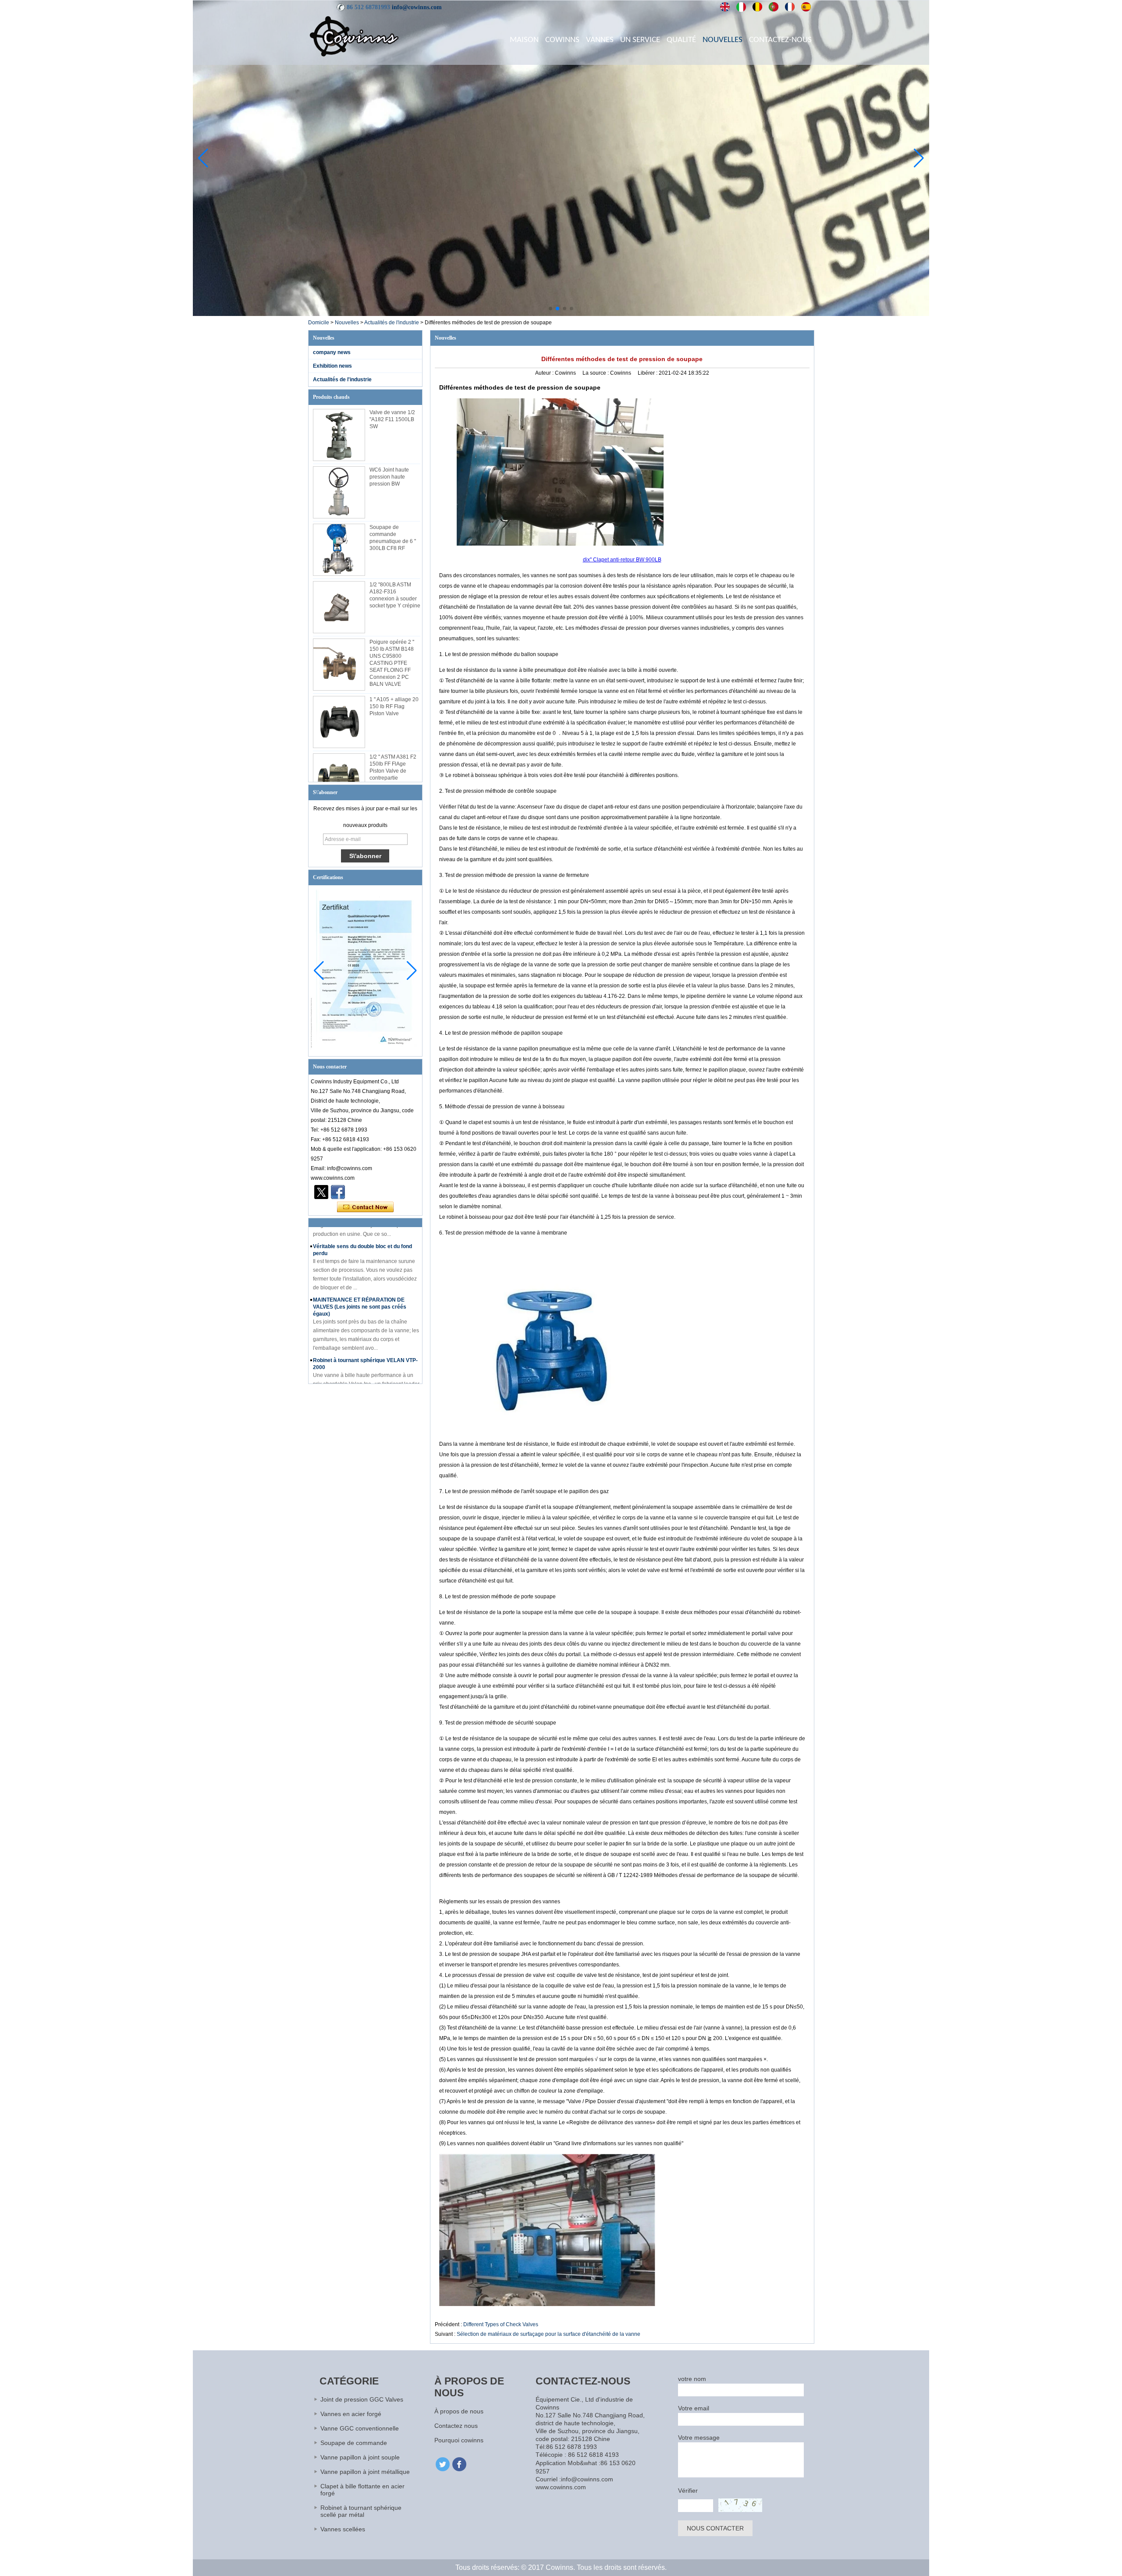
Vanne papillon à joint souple (360, 2457)
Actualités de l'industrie (392, 323)
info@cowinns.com (417, 7)
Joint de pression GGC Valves (362, 2399)
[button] (550, 309)
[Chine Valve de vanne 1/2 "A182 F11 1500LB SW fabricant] (339, 435)
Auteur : (545, 373)
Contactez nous (456, 2426)
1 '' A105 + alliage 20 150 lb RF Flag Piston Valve (394, 706)
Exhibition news (332, 366)
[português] (774, 7)
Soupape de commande (354, 2443)
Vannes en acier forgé (351, 2414)
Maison (524, 40)
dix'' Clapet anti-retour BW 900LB (622, 560)
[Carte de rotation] (561, 314)
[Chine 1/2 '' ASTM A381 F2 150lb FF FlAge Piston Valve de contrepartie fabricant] (339, 779)
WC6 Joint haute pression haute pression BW (389, 477)
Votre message (699, 2438)
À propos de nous (459, 2411)
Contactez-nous (780, 40)
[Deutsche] (758, 7)
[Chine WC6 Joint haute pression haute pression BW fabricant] (339, 492)
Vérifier (688, 2491)
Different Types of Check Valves (501, 2324)
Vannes (600, 40)
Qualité (681, 40)
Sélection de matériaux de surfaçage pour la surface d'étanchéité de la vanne (549, 2334)
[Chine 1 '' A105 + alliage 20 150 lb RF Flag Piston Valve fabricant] (339, 722)
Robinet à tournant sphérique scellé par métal (361, 2511)
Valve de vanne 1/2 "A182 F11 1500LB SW (392, 419)
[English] (725, 7)
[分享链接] (338, 1192)
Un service (640, 40)
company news (332, 352)
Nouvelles (723, 40)
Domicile (319, 323)
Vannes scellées (343, 2529)
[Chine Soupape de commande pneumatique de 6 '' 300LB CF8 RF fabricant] (339, 550)
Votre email (694, 2408)
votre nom (692, 2379)
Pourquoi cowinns (459, 2440)
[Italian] (741, 7)
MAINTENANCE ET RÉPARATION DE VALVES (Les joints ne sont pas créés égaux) (360, 1273)
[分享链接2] (321, 1192)
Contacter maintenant (365, 1207)
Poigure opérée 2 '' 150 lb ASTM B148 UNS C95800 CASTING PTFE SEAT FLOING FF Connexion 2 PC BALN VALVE (392, 663)
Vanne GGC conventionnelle (360, 2428)
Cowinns (562, 40)
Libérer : (648, 373)
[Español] (806, 7)
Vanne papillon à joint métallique (365, 2472)
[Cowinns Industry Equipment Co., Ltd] (354, 36)
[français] (790, 7)
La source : (596, 373)
